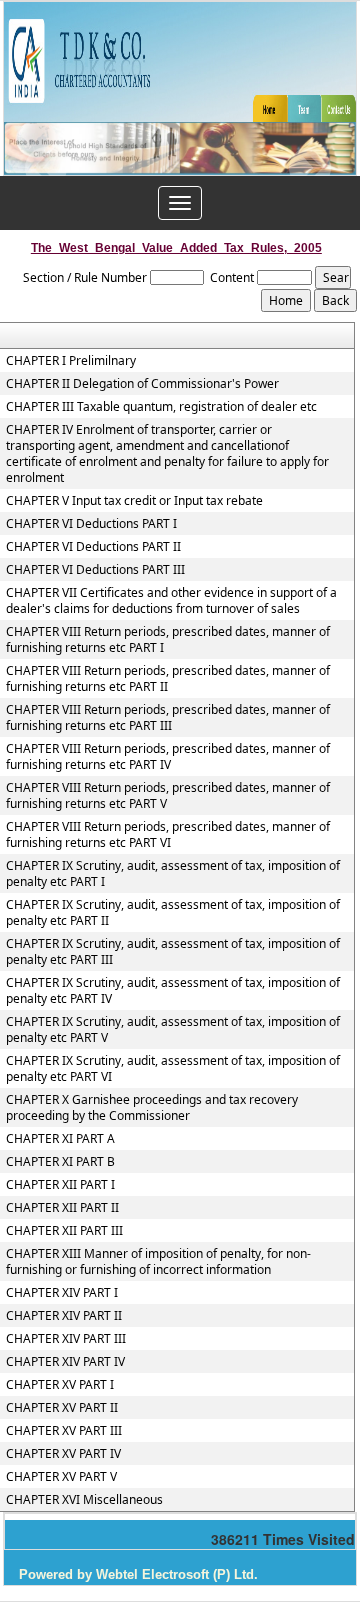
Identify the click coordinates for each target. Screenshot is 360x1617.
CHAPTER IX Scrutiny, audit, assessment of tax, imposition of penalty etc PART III (173, 952)
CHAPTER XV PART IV (63, 1454)
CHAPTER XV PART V (61, 1477)
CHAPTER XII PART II (62, 1208)
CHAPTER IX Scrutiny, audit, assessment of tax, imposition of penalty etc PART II (173, 913)
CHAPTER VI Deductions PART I (91, 524)
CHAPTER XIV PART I (62, 1293)
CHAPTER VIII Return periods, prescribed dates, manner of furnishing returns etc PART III (168, 718)
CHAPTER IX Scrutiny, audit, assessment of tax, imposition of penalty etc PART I (173, 874)
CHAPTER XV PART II (62, 1408)
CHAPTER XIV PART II (64, 1316)
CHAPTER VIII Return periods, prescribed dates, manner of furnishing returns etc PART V (168, 796)
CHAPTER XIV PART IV (65, 1362)
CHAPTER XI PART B (60, 1162)
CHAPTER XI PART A (60, 1139)
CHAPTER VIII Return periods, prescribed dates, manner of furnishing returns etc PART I (168, 640)
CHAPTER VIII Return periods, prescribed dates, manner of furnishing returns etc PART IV (168, 757)
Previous (46, 168)
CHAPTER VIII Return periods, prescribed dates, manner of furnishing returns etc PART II (168, 679)
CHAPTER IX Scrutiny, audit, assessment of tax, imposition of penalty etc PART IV (173, 991)
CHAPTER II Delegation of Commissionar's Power (142, 384)
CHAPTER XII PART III (64, 1231)
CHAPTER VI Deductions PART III (95, 570)
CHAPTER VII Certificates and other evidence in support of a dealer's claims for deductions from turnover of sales (171, 601)
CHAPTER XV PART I (60, 1385)
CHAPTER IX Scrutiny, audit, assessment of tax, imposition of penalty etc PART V (173, 1030)
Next (309, 168)
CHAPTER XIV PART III (66, 1339)
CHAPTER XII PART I (60, 1185)
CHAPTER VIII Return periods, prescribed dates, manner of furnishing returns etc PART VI (168, 835)
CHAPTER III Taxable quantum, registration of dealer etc (161, 407)
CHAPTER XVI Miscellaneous (84, 1500)
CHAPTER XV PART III (64, 1431)
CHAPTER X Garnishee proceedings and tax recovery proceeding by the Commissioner (152, 1108)
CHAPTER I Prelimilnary (71, 361)
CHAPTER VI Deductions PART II (93, 547)
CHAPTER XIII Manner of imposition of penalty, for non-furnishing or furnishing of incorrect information (158, 1262)
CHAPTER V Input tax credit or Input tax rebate (134, 501)
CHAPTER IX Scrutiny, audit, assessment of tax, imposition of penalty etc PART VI (173, 1069)
